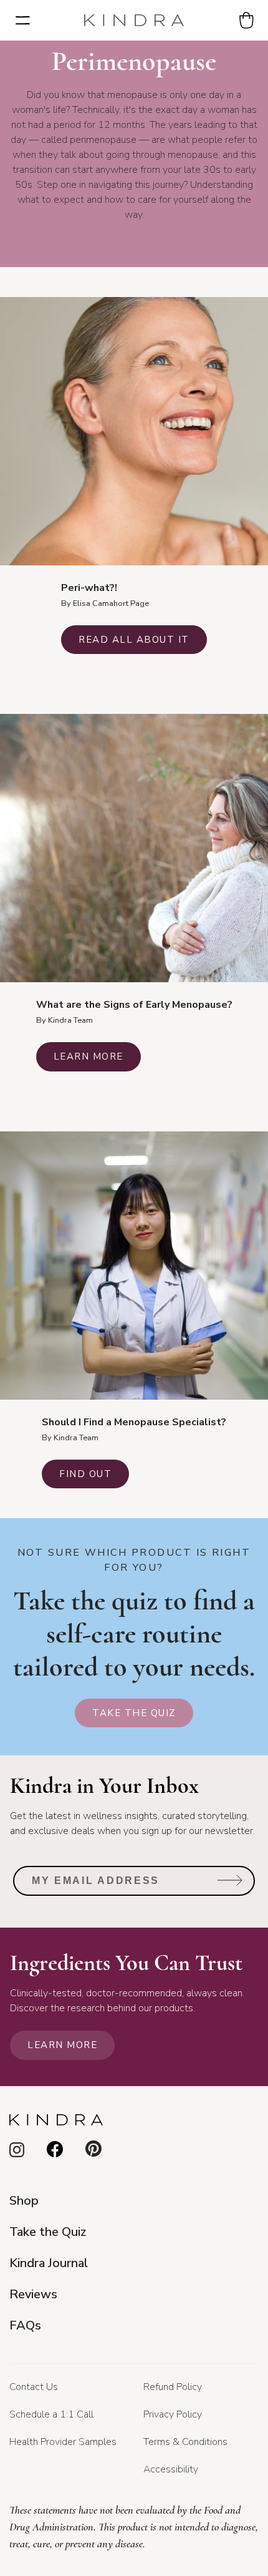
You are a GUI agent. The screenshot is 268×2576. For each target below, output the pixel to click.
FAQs (25, 2325)
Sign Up (230, 1885)
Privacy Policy (173, 2414)
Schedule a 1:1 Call (51, 2414)
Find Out (85, 1474)
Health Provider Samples (63, 2442)
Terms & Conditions (185, 2442)
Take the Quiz (134, 1713)
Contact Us (34, 2387)
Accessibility (171, 2469)
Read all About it (134, 640)
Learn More (89, 1056)
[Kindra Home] (134, 21)
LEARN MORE (62, 2045)
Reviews (33, 2294)
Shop (24, 2201)
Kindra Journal (49, 2263)
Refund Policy (173, 2387)
